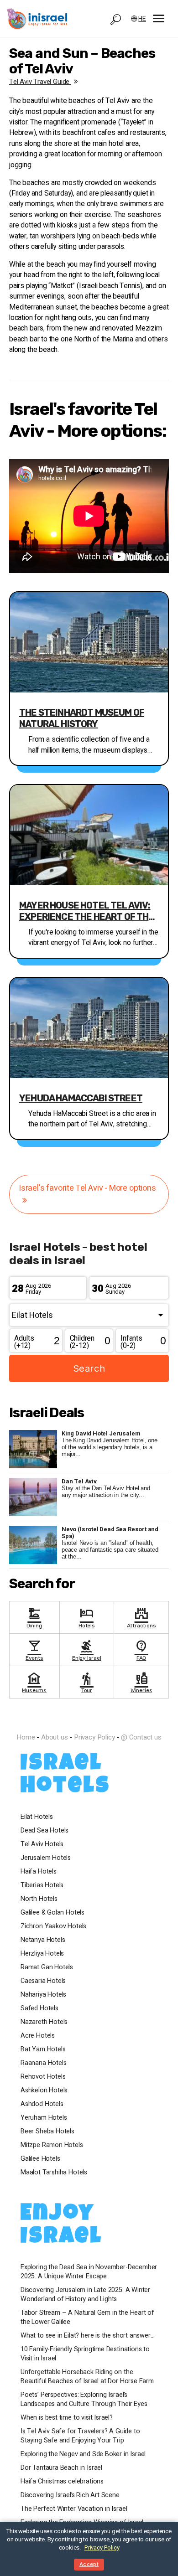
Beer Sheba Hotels (47, 2132)
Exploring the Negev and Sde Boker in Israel (83, 2454)
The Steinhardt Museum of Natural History (82, 718)
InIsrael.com (89, 1721)
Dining (34, 1617)
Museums (34, 1682)
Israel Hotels (65, 1776)
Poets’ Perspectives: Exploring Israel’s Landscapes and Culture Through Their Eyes (84, 2400)
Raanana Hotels (43, 2063)
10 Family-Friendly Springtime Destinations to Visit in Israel (85, 2354)
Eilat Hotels (37, 1817)
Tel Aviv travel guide (40, 82)
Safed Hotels (39, 2008)
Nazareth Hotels (44, 2022)
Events (34, 1649)
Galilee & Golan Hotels (52, 1913)
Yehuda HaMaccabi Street (81, 1098)
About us (55, 1737)
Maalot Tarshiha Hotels (54, 2173)
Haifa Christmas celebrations (62, 2482)
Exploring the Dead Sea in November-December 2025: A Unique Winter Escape (89, 2272)
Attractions (141, 1617)
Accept (89, 2564)
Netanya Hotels (43, 1940)
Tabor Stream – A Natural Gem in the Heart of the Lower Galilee (87, 2318)
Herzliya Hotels (42, 1954)
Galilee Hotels (40, 2159)
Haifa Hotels (39, 1872)
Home (26, 1737)
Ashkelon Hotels (44, 2091)
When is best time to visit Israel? (67, 2418)
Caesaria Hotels (43, 1981)
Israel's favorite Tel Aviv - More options (87, 1188)
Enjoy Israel (87, 1649)
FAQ (141, 1649)
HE (142, 19)
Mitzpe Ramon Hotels (52, 2145)
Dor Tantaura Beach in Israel (61, 2468)
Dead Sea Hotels (44, 1831)
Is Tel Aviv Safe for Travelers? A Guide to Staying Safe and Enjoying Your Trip (80, 2436)
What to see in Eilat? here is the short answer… (88, 2336)
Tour (87, 1682)
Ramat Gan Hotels (47, 1967)
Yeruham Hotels (44, 2118)
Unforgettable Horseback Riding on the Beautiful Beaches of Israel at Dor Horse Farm (87, 2377)
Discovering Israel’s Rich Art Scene (70, 2495)
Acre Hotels (38, 2036)
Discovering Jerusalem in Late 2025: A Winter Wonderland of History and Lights (85, 2295)
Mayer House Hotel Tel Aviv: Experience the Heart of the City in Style (87, 911)
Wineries (141, 1682)
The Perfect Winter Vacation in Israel (74, 2509)
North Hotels (39, 1899)
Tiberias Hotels (42, 1885)
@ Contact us (141, 1737)
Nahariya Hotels (43, 1995)
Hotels (87, 1617)
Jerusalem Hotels (46, 1858)
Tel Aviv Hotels (42, 1844)
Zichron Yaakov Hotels (53, 1926)
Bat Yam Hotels (43, 2049)
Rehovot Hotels (43, 2077)
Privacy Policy (94, 1737)
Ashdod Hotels (42, 2104)
